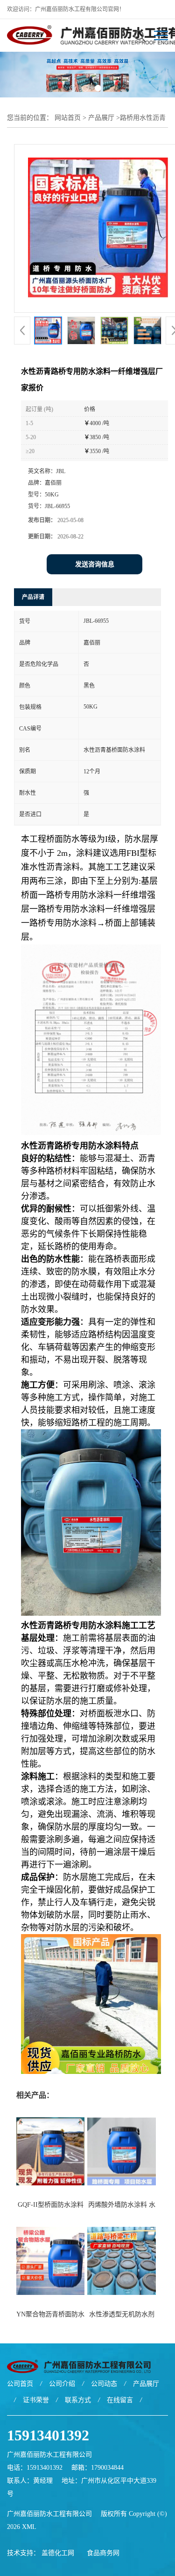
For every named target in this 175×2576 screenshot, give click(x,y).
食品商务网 (103, 2553)
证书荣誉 (36, 2400)
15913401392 (48, 2435)
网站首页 (68, 118)
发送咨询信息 (95, 564)
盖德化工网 (58, 2553)
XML (29, 2527)
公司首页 (20, 2384)
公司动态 (104, 2384)
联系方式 (78, 2400)
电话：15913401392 (35, 2468)
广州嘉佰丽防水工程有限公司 (49, 2514)
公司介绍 (62, 2384)
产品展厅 (101, 118)
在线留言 (120, 2400)
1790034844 (107, 2468)
